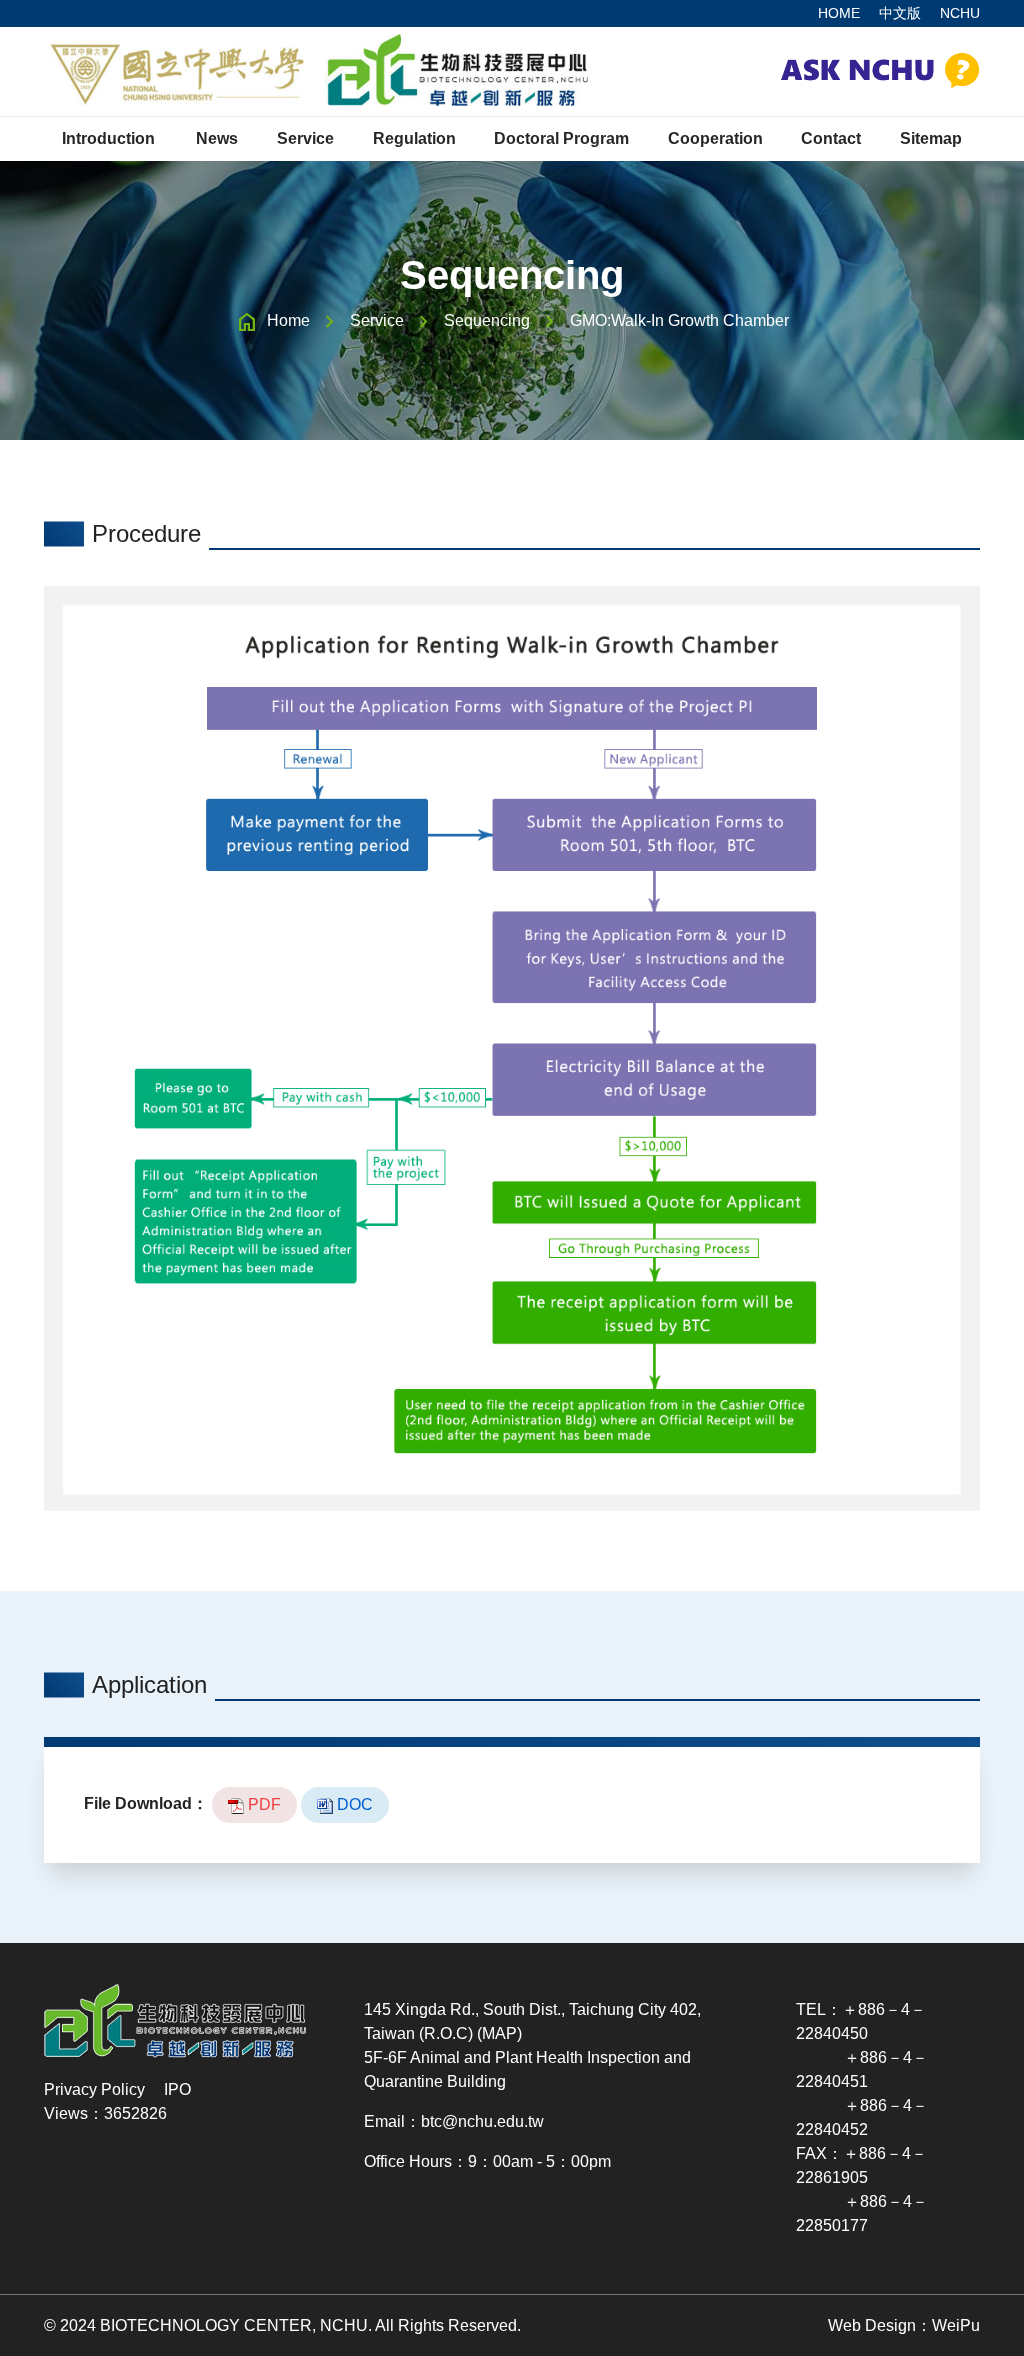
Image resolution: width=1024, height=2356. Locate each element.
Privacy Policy (94, 2089)
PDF (262, 1804)
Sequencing (487, 320)
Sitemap (931, 138)
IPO (177, 2089)
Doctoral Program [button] (561, 138)
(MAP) (499, 2033)
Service (377, 320)
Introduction (108, 138)
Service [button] (305, 138)
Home (288, 320)
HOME (839, 13)
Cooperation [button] (715, 138)
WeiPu (956, 2325)
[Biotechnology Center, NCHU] (319, 71)
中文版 (900, 13)
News (217, 138)
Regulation (414, 138)
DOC (353, 1804)
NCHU (960, 13)
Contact (831, 138)
